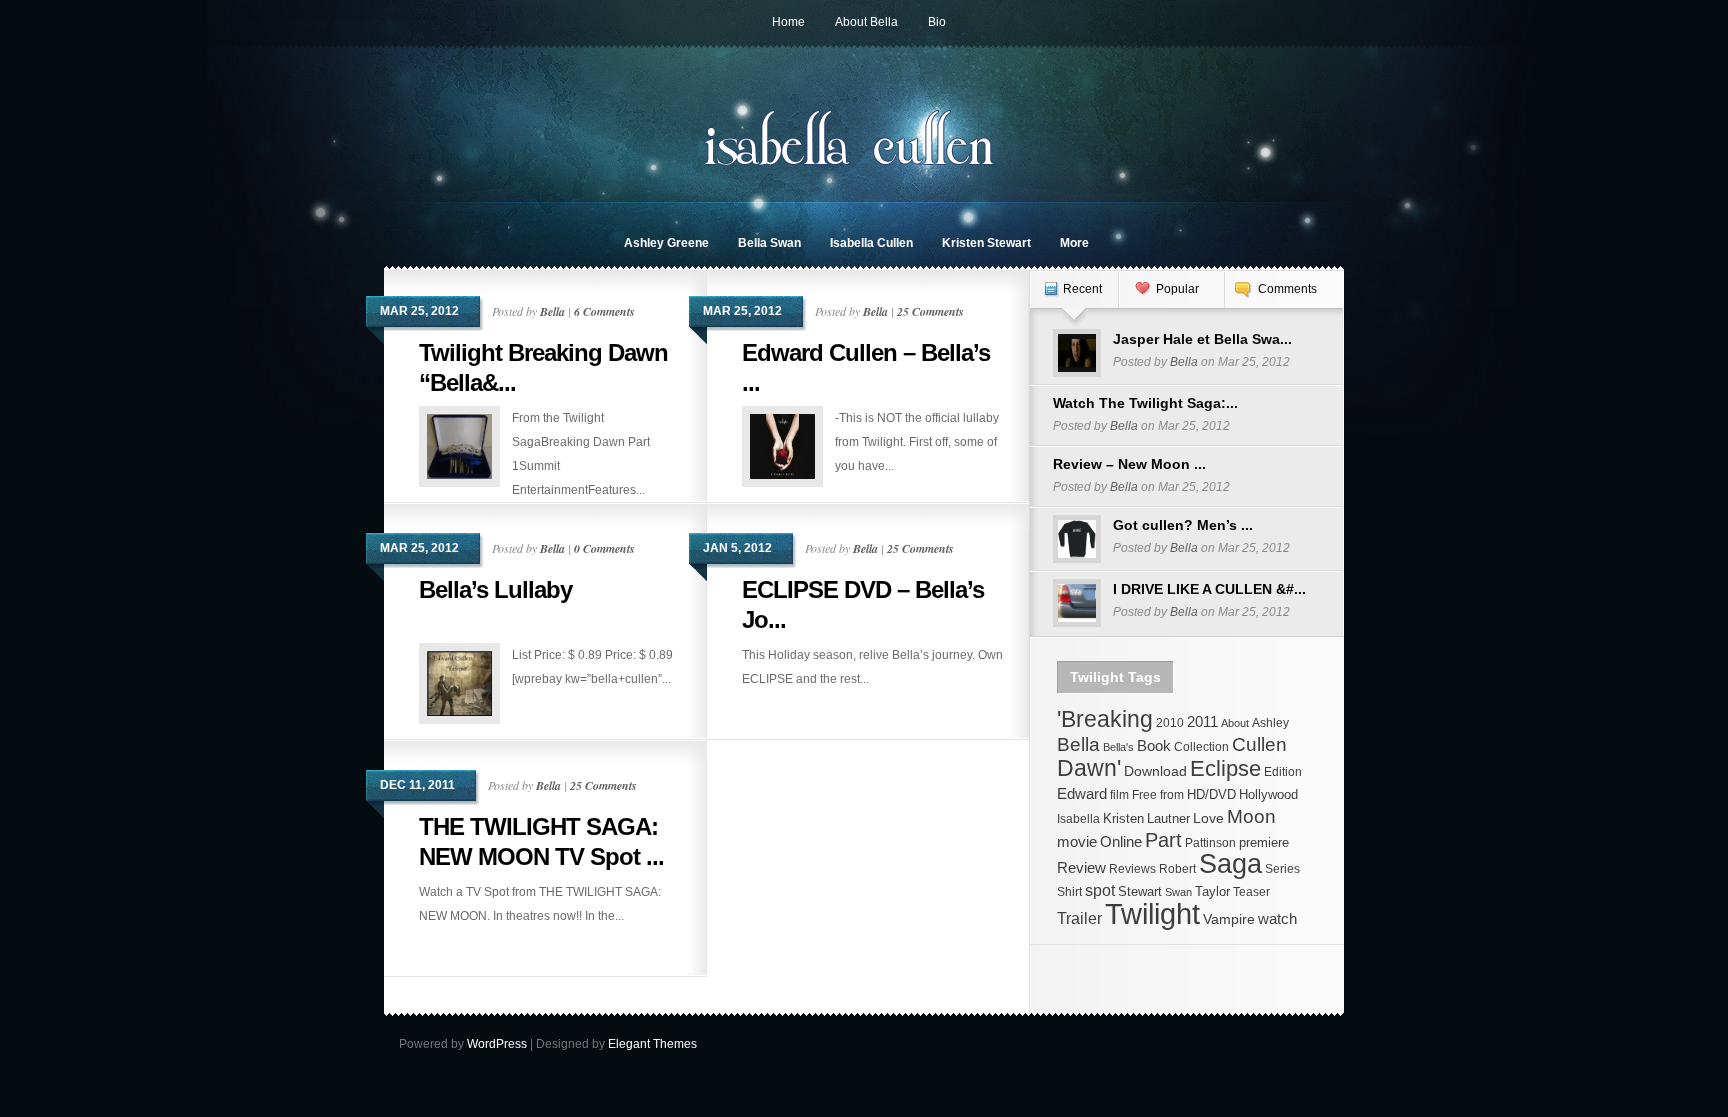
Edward (1082, 793)
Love (1208, 818)
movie (1077, 842)
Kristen (1123, 818)
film (1119, 795)
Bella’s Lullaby (495, 589)
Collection (1201, 747)
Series (1282, 869)
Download (1155, 771)
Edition (1283, 772)
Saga (1230, 864)
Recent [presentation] (1082, 289)
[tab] (1074, 299)
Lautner (1168, 818)
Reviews (1132, 869)
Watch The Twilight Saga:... (1145, 403)
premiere (1264, 842)
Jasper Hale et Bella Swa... (1202, 339)
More (1074, 243)
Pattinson (1210, 843)
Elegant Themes (652, 1044)
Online (1121, 842)
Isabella (1078, 819)
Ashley (1270, 723)
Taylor (1212, 891)
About (1235, 723)
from (1172, 795)
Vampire (1229, 919)
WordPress (497, 1044)
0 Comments (604, 548)
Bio (937, 22)
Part (1163, 840)
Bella (552, 311)
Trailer (1079, 918)
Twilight (1152, 913)
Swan (1178, 892)
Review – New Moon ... (1129, 464)
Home (788, 22)
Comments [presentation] (1287, 289)
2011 (1202, 722)
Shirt (1069, 892)
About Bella (866, 22)
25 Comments (930, 311)
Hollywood (1268, 794)
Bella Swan (769, 243)
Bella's (1118, 747)
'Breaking (1105, 719)
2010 (1170, 723)
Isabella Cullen (871, 243)
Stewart (1140, 891)
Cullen (1259, 744)
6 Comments (604, 311)
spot (1100, 890)
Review (1081, 868)
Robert (1177, 869)
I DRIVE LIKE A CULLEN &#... (1209, 589)
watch (1277, 919)
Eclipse (1225, 768)
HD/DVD (1211, 794)
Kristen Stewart (986, 243)
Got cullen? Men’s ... (1183, 525)
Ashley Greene (666, 243)
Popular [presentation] (1177, 289)
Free (1144, 795)
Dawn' (1089, 768)
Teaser (1251, 892)
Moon (1251, 816)
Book (1154, 745)
